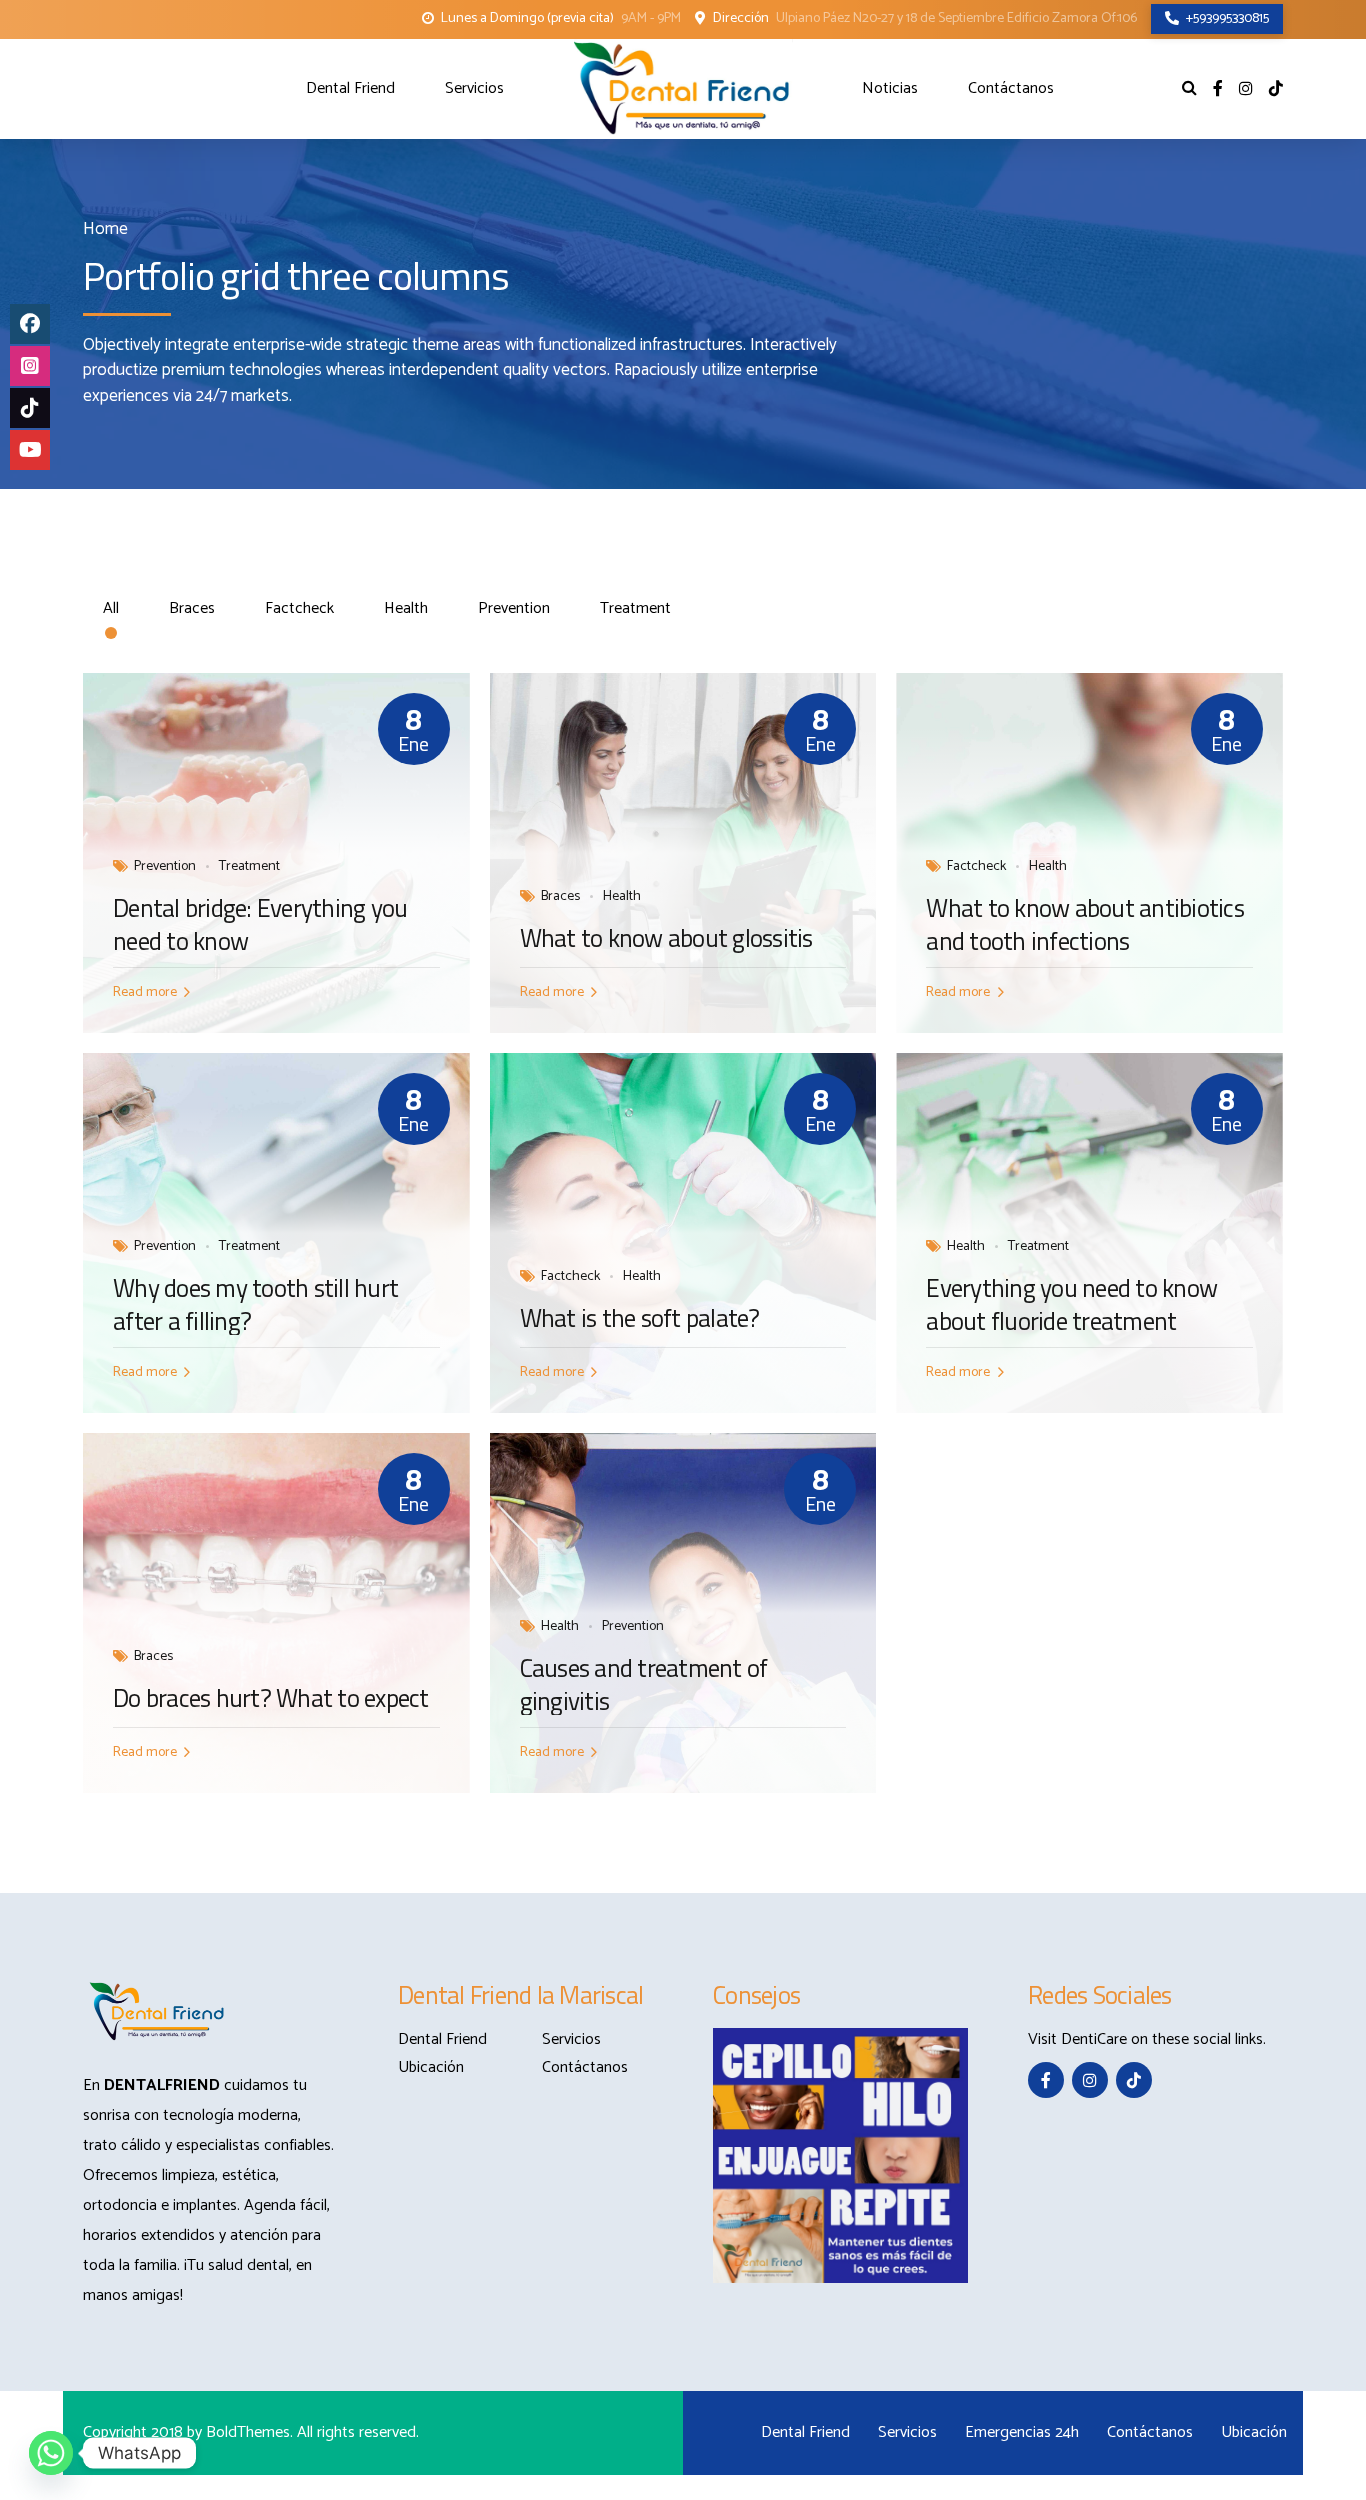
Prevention (165, 866)
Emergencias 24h (1022, 2432)
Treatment (249, 866)
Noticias (890, 88)
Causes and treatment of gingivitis (644, 1684)
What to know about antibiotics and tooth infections (1085, 924)
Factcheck (976, 866)
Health (622, 896)
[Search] (1189, 87)
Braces (560, 896)
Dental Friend (350, 88)
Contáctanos (1011, 88)
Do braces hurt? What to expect (271, 1698)
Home (105, 229)
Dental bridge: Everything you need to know (260, 924)
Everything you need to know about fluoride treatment (1071, 1304)
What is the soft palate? (640, 1318)
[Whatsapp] (51, 2453)
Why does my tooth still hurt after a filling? (255, 1304)
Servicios (474, 88)
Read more (145, 992)
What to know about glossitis (666, 938)
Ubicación (431, 2067)
